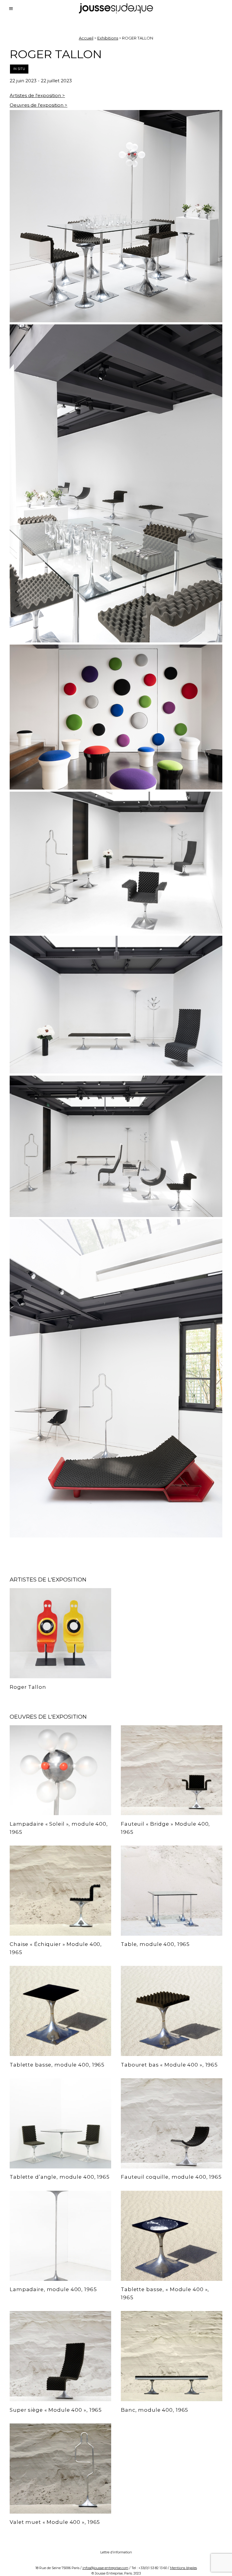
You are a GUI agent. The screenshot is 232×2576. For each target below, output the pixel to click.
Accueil (86, 38)
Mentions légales (184, 2568)
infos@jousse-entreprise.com (105, 2568)
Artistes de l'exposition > (37, 95)
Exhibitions (108, 38)
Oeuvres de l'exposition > (39, 105)
